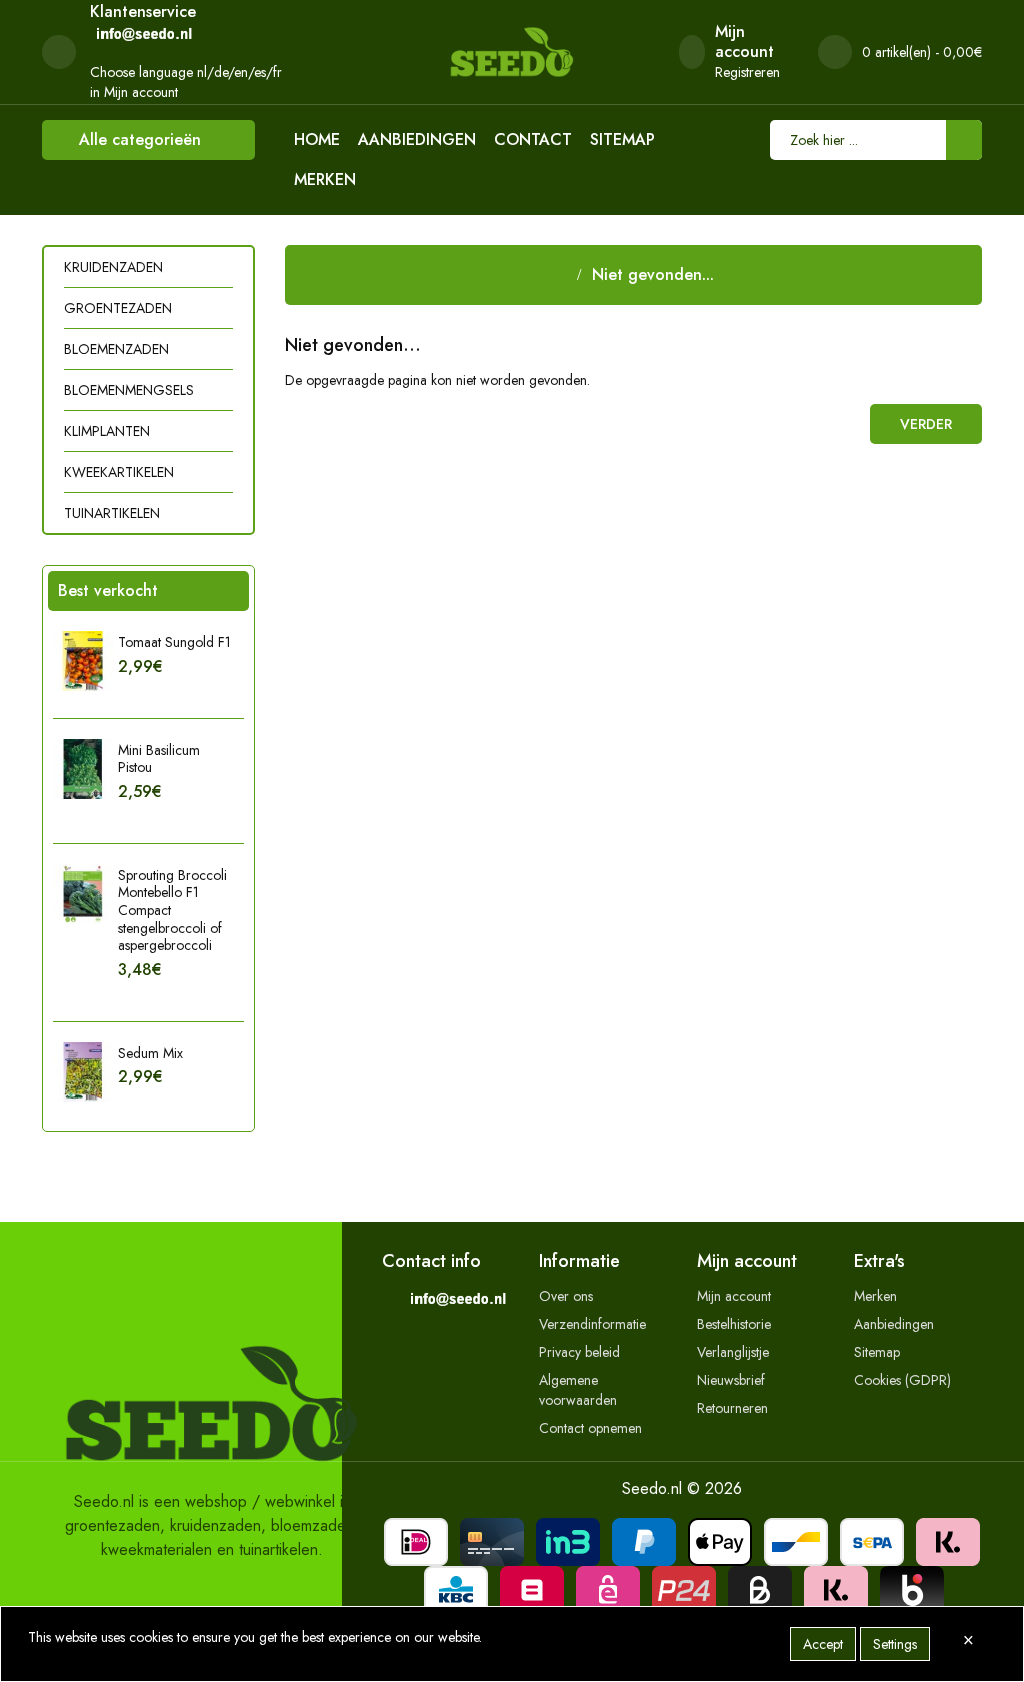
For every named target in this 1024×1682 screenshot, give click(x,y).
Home (317, 140)
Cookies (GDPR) (902, 1380)
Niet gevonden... (653, 274)
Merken (325, 180)
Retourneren (732, 1408)
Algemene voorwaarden (578, 1390)
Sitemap (622, 140)
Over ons (566, 1296)
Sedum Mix (150, 1053)
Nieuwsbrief (731, 1380)
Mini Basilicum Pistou (159, 759)
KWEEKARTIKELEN (119, 472)
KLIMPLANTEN (107, 431)
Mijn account (734, 1296)
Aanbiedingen (417, 140)
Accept (823, 1644)
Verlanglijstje (733, 1352)
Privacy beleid (579, 1352)
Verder (926, 424)
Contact (533, 140)
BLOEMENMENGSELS (129, 390)
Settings (895, 1644)
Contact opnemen (590, 1428)
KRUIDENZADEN (113, 267)
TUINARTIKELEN (112, 513)
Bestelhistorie (734, 1324)
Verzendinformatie (592, 1324)
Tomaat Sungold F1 (174, 642)
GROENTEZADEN (118, 308)
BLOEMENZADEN (116, 349)
